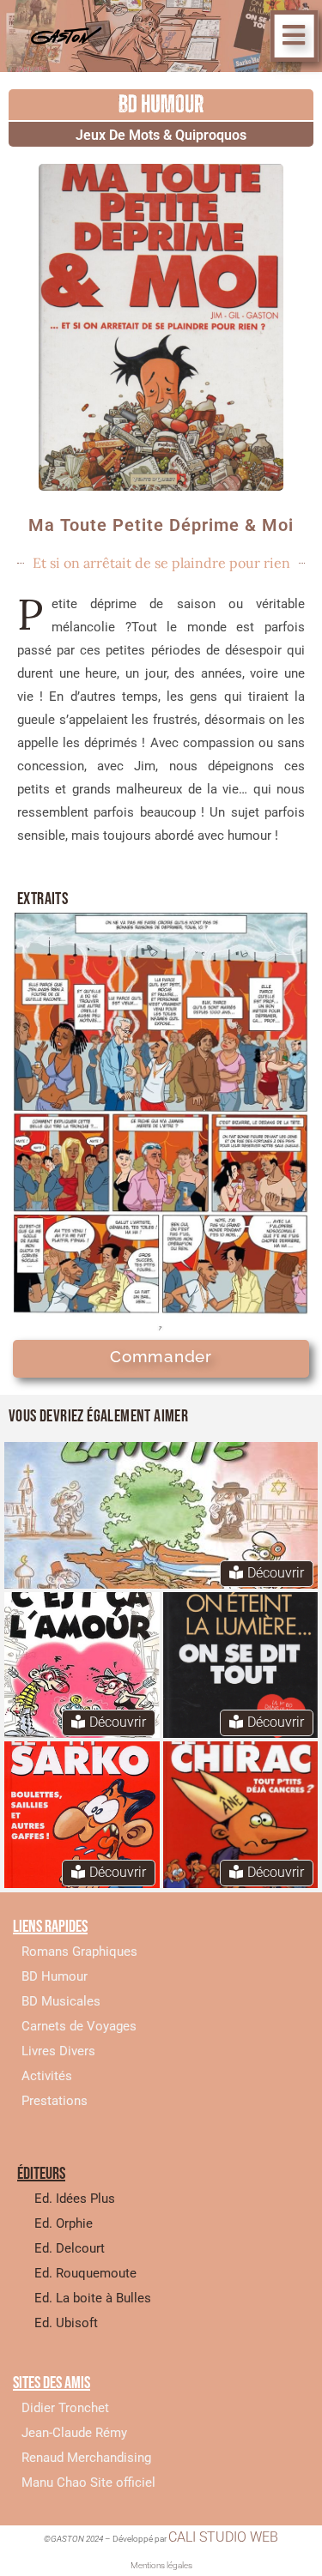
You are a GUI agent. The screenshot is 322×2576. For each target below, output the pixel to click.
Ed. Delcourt (70, 2248)
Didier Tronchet (65, 2408)
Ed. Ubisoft (66, 2323)
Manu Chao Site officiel (88, 2482)
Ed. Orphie (64, 2223)
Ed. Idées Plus (75, 2199)
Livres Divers (58, 2051)
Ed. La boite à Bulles (93, 2298)
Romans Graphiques (79, 1952)
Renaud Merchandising (86, 2458)
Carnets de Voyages (79, 2026)
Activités (47, 2076)
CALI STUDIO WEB (223, 2537)
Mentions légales (161, 2565)
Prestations (55, 2101)
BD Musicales (61, 2001)
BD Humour (55, 1976)
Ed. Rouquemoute (85, 2273)
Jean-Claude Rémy (74, 2433)
